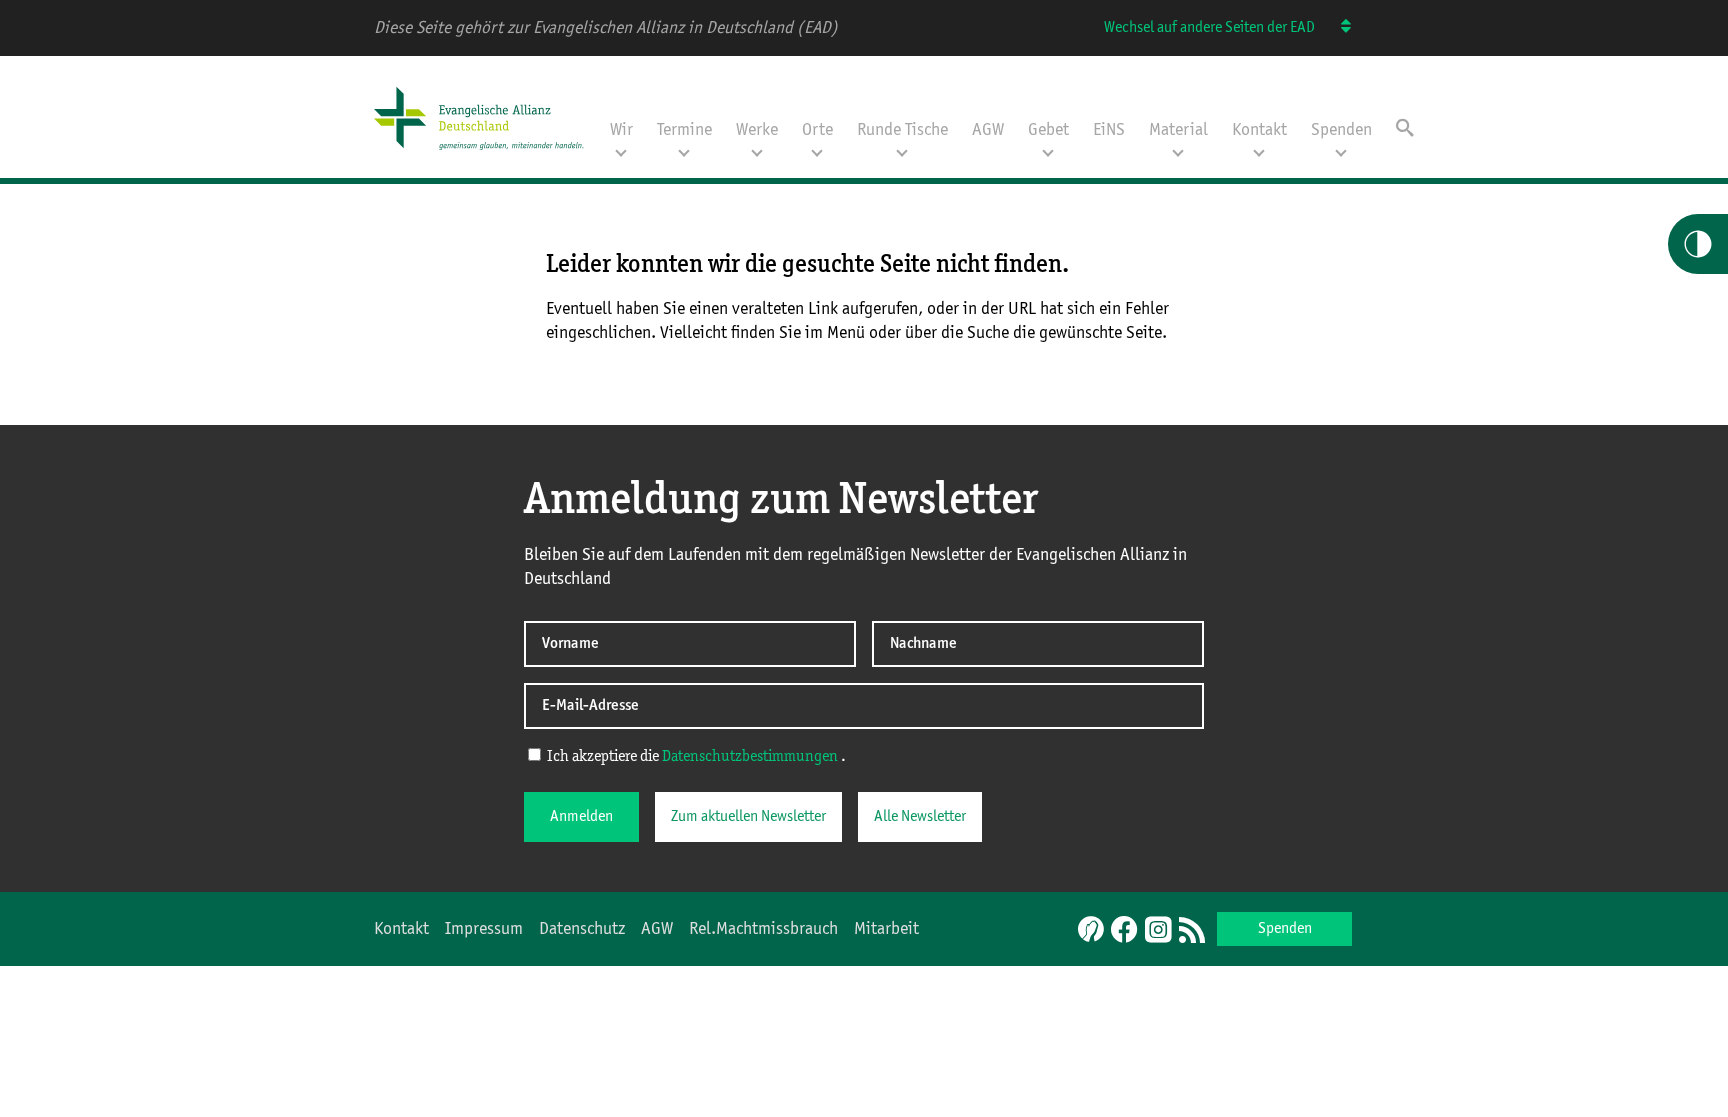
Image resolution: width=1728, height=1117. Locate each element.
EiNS (1109, 130)
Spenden (1341, 130)
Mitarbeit (886, 929)
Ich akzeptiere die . (695, 757)
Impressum (484, 929)
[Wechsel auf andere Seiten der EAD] (1336, 28)
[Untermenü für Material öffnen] (1178, 151)
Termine (684, 130)
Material (1178, 130)
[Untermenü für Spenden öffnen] (1341, 151)
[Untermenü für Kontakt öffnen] (1259, 151)
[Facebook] (1124, 931)
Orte (817, 130)
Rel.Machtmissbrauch (763, 929)
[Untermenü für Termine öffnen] (684, 151)
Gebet (1048, 130)
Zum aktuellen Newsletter (748, 817)
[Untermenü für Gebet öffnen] (1048, 151)
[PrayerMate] (1088, 929)
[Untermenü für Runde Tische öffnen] (902, 151)
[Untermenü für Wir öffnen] (621, 151)
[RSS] (1192, 931)
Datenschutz (582, 929)
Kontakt (1259, 130)
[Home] (486, 152)
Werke (757, 130)
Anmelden (581, 817)
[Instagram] (1158, 931)
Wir (621, 130)
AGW (988, 130)
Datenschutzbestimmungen (750, 757)
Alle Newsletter (920, 817)
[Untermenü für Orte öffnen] (817, 151)
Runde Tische (902, 130)
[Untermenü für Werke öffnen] (757, 151)
